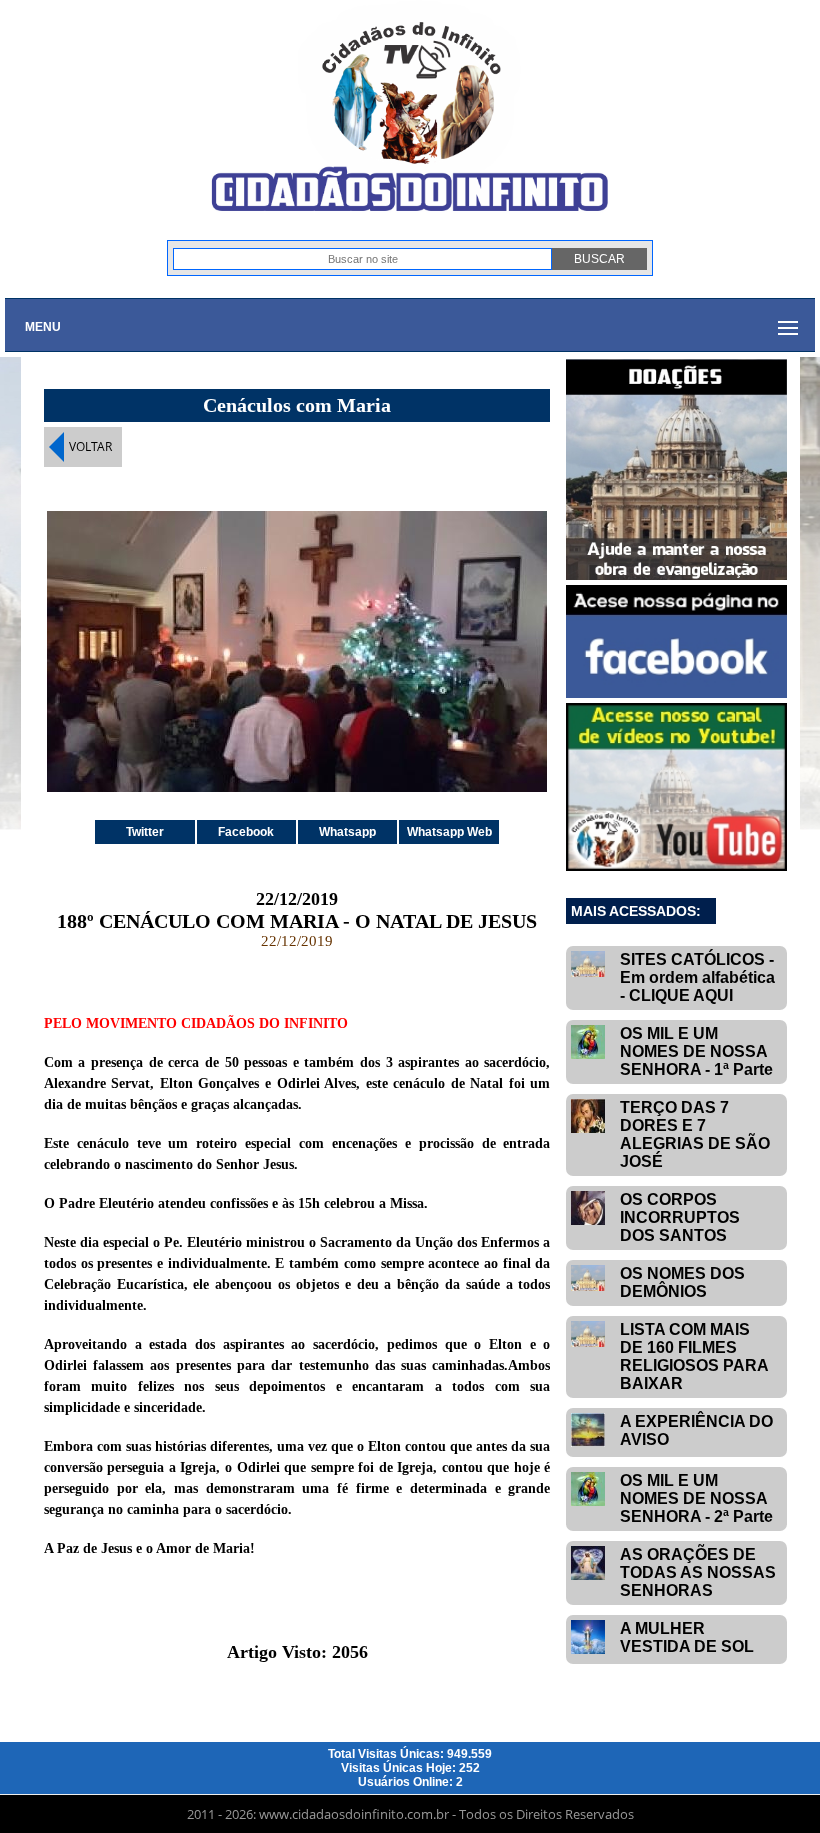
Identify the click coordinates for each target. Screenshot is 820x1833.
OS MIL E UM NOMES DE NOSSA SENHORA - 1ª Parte (696, 1051)
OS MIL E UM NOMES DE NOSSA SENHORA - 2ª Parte (696, 1498)
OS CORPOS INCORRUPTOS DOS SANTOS (680, 1217)
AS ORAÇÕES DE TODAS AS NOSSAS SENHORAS (698, 1572)
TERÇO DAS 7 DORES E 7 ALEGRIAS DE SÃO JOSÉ (695, 1134)
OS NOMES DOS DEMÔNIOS (682, 1282)
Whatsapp (347, 832)
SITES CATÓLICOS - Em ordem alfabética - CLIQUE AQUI (697, 977)
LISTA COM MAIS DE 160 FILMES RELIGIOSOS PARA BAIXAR (694, 1356)
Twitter (145, 832)
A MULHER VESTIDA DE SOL (687, 1637)
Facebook (246, 832)
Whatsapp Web (449, 832)
